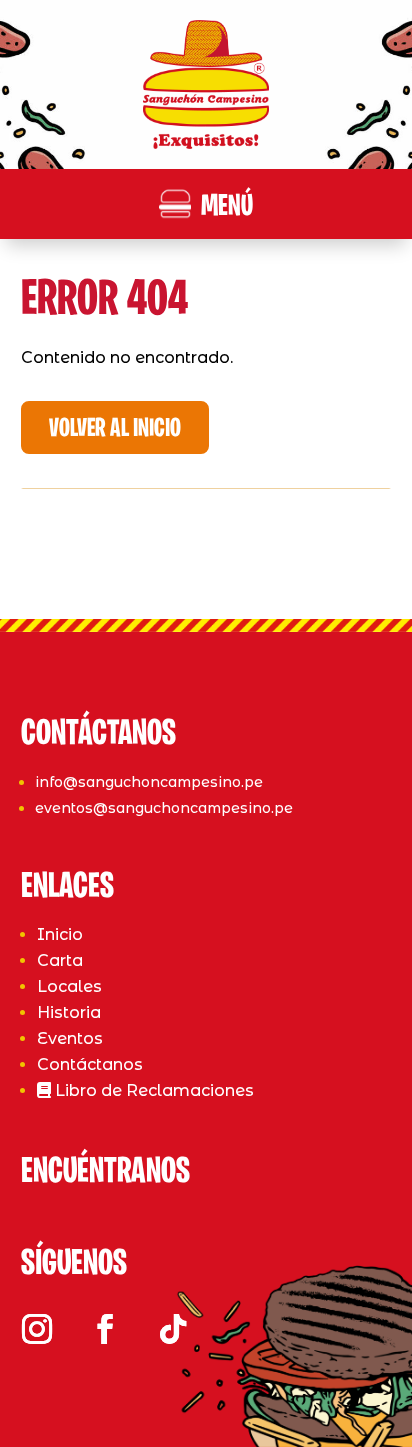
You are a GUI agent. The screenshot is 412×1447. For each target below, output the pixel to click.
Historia (69, 1012)
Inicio (60, 934)
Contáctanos (90, 1064)
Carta (60, 960)
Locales (69, 986)
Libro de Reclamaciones (152, 1090)
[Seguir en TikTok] (173, 1329)
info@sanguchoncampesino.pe (149, 782)
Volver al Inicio (115, 429)
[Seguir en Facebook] (105, 1329)
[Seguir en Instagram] (37, 1329)
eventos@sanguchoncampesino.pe (164, 808)
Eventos (70, 1038)
